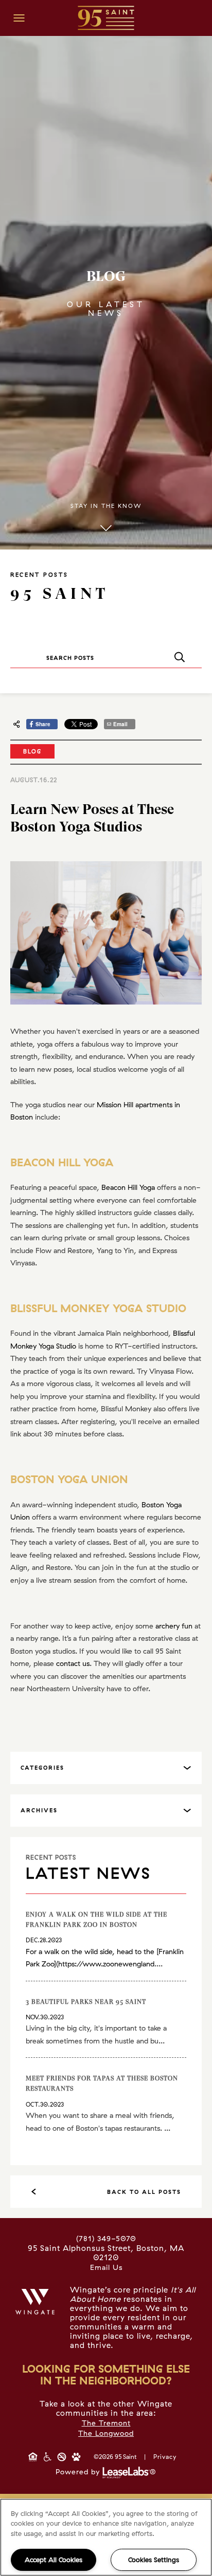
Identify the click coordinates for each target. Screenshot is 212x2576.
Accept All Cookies (54, 2560)
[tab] (106, 1768)
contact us (73, 1663)
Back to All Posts (144, 2192)
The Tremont (106, 2423)
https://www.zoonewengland (106, 1964)
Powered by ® (106, 2472)
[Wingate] (35, 2302)
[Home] (106, 17)
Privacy (165, 2457)
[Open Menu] (19, 18)
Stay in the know (106, 506)
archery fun (174, 1626)
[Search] (179, 658)
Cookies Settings (154, 2560)
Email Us (106, 2267)
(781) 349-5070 (106, 2239)
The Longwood (106, 2433)
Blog (32, 751)
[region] (106, 2537)
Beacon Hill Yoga (128, 1187)
